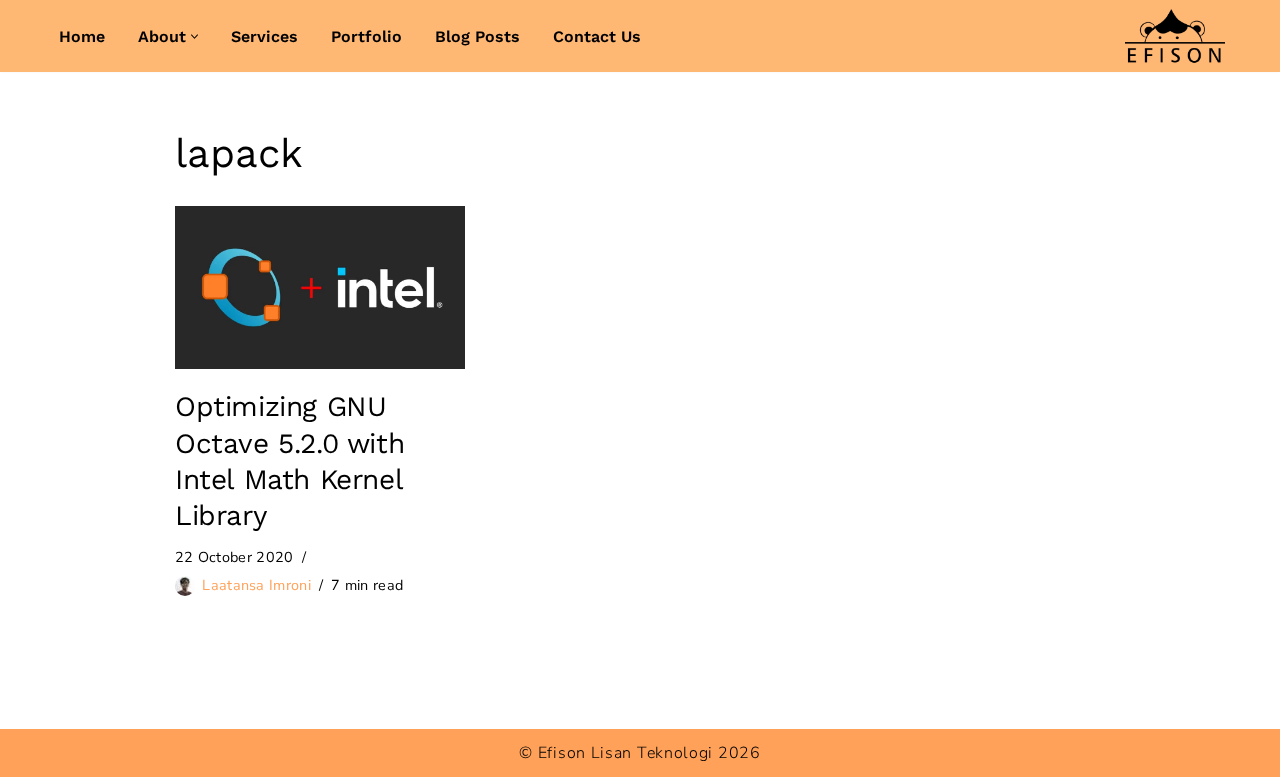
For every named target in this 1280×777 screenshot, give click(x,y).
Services (264, 36)
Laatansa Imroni (256, 585)
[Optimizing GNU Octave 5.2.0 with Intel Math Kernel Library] (320, 287)
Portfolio (366, 36)
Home (82, 36)
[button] (194, 36)
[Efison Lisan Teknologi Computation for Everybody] (1175, 36)
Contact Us (597, 36)
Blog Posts (477, 36)
